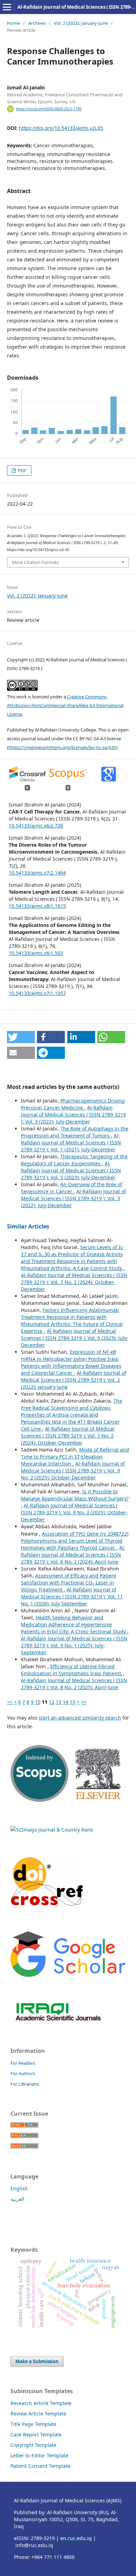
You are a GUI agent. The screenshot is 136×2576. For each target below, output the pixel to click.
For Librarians (25, 2084)
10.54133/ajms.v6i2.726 (36, 826)
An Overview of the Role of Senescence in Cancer (71, 1188)
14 (66, 1702)
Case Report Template (36, 2434)
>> (84, 1702)
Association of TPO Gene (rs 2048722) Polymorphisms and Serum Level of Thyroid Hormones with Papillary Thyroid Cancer (75, 1541)
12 (52, 1702)
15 (73, 1702)
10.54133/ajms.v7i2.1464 (37, 873)
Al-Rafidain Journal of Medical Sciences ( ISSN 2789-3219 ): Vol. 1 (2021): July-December (71, 1142)
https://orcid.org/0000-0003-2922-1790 (49, 109)
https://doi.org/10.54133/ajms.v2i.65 (61, 128)
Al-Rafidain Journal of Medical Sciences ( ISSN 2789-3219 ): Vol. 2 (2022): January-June (74, 1380)
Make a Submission (37, 2361)
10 (38, 1702)
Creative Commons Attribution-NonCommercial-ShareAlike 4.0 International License (65, 705)
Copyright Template (33, 2445)
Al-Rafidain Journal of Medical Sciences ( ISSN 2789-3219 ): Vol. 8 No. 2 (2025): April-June (74, 1684)
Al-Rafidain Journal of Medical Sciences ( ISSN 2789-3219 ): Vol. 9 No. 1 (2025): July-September (74, 1645)
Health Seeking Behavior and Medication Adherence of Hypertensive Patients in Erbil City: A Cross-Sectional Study (74, 1624)
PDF (22, 470)
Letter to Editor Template (39, 2455)
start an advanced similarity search (80, 1718)
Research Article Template (41, 2403)
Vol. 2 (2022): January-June (81, 23)
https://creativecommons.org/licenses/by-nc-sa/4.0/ (62, 747)
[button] (21, 1037)
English (19, 2188)
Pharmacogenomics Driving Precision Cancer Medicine (73, 1104)
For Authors (23, 2073)
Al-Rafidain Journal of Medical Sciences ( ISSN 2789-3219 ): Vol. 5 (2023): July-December (71, 1170)
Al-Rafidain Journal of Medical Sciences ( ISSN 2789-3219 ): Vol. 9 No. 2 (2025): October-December (73, 1471)
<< (10, 1702)
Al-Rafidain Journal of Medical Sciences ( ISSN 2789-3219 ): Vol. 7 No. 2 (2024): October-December (74, 1282)
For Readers (23, 2063)
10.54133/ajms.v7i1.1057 (37, 993)
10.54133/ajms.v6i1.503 (36, 953)
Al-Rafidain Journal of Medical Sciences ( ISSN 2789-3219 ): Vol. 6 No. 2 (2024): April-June (73, 1555)
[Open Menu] (7, 7)
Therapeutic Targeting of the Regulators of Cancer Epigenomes (74, 1160)
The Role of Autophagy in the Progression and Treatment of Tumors (75, 1132)
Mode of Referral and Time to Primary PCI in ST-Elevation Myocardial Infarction (75, 1457)
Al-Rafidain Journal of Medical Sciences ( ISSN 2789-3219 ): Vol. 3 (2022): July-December (73, 1115)
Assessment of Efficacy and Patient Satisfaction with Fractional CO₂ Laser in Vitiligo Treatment (69, 1583)
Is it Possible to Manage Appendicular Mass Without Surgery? (75, 1495)
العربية (17, 2199)
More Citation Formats (35, 562)
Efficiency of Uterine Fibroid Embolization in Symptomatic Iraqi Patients (72, 1670)
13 (59, 1702)
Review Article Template (38, 2414)
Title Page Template (33, 2424)
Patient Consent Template (40, 2466)
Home (13, 23)
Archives (37, 23)
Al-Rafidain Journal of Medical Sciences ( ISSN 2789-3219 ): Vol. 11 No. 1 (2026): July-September (72, 1597)
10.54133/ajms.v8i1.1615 (37, 906)
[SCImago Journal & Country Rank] (52, 1830)
